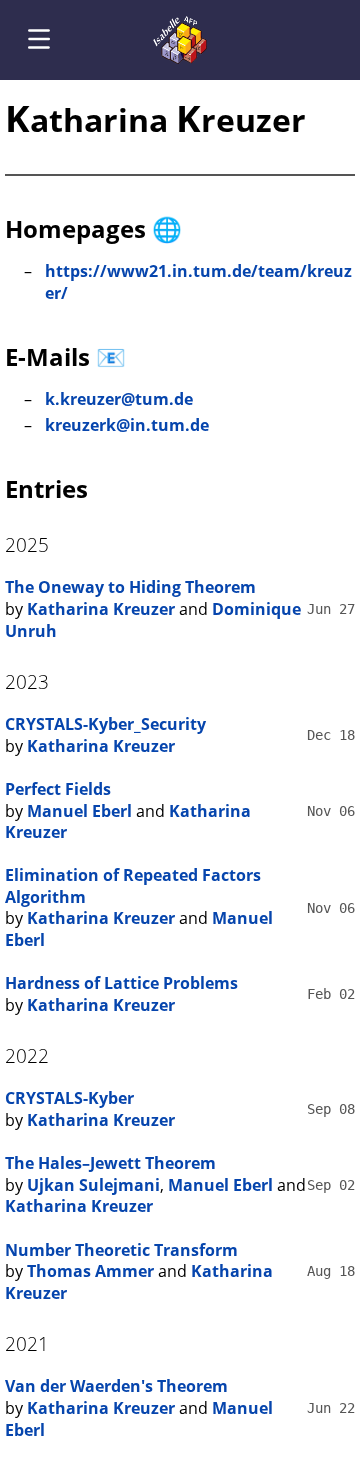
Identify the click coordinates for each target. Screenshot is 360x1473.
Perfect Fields (58, 789)
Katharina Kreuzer (101, 609)
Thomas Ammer (90, 1271)
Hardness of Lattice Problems (121, 983)
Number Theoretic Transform (121, 1250)
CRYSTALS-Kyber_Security (105, 724)
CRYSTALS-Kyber (69, 1098)
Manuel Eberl (79, 811)
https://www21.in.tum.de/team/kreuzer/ (198, 282)
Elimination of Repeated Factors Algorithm (133, 886)
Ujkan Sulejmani (93, 1185)
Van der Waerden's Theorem (116, 1386)
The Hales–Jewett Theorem (110, 1163)
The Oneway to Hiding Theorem (130, 587)
